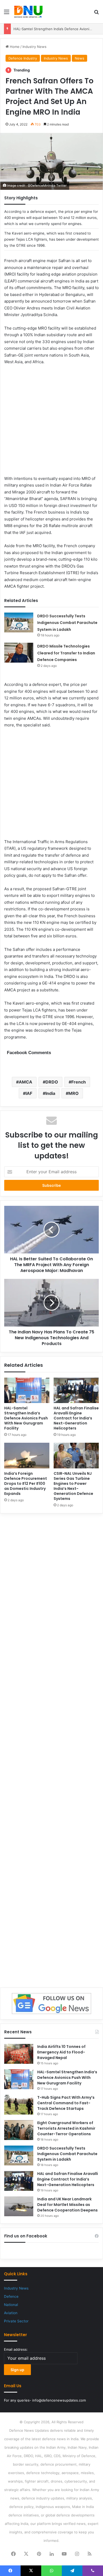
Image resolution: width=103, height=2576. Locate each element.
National (11, 2305)
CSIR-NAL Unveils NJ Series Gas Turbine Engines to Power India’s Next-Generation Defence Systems (73, 1486)
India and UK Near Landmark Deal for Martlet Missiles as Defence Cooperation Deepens (67, 2205)
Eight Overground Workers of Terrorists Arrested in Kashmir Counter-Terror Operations (66, 2128)
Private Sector (16, 2321)
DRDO (52, 1082)
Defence (11, 2296)
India (50, 1093)
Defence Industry (23, 58)
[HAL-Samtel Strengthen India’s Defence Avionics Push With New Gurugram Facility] (27, 1390)
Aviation (11, 2313)
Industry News (34, 47)
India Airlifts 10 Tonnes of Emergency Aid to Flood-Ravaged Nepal (61, 2052)
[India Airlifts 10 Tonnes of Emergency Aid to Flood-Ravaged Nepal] (19, 2054)
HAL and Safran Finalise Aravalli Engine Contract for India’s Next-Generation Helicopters (76, 1418)
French (79, 1082)
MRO (74, 1093)
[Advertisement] (51, 424)
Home (14, 47)
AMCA (25, 1082)
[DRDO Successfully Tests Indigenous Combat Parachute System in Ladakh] (19, 622)
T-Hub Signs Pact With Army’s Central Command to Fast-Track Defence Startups (66, 2103)
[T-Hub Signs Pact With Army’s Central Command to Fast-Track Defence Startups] (19, 2105)
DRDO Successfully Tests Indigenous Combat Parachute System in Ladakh (67, 623)
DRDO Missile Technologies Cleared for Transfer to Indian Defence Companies (66, 653)
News (79, 58)
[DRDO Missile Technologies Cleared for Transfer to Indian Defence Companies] (19, 653)
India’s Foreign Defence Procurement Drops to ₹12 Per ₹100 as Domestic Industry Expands (26, 1483)
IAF (29, 1093)
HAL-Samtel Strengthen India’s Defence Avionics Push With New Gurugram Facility (26, 1418)
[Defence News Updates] (28, 12)
